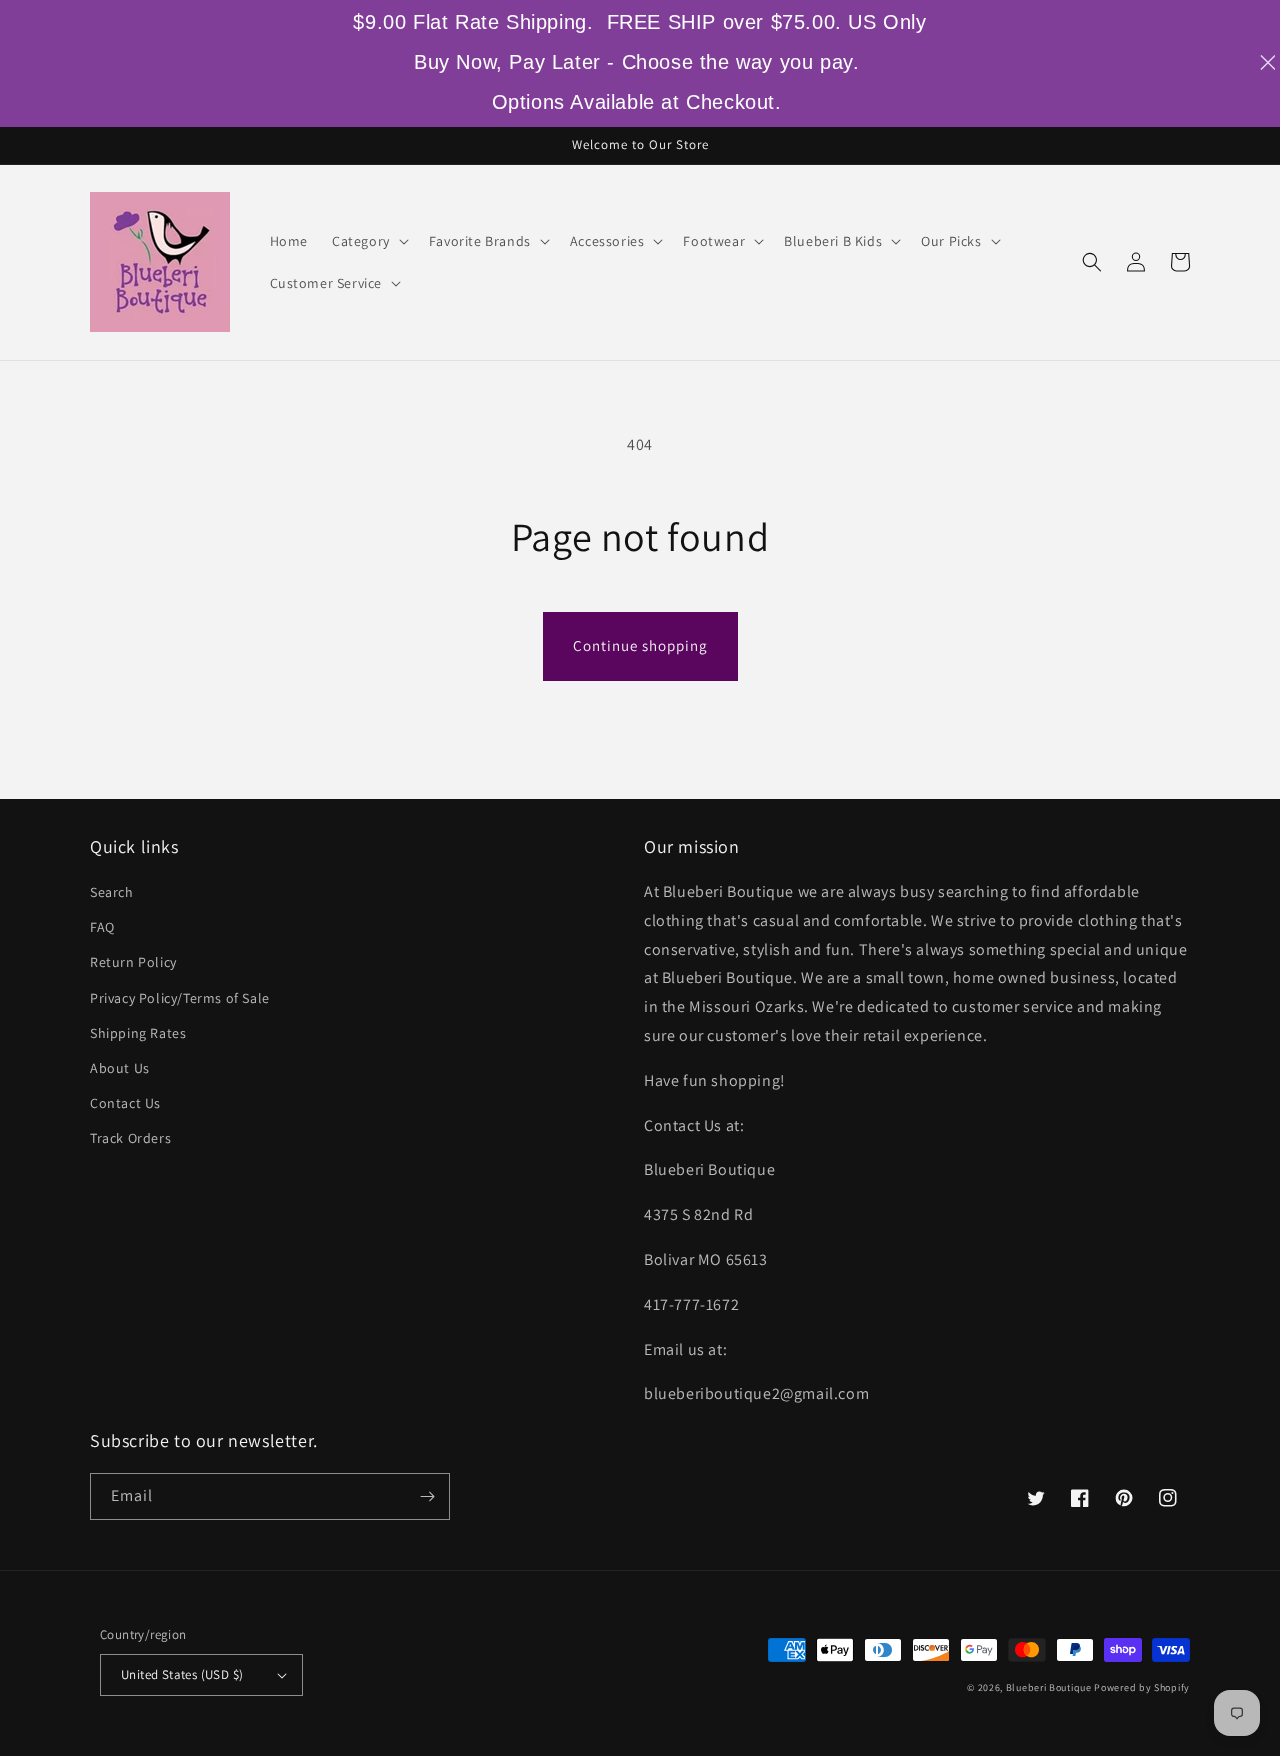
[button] (368, 241)
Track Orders (130, 1138)
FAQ (102, 927)
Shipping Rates (138, 1033)
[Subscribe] (427, 1496)
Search (112, 892)
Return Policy (133, 962)
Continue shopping (640, 645)
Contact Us (125, 1103)
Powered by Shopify (1142, 1687)
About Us (120, 1068)
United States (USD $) (182, 1674)
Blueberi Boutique (1049, 1687)
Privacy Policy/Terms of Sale (180, 998)
